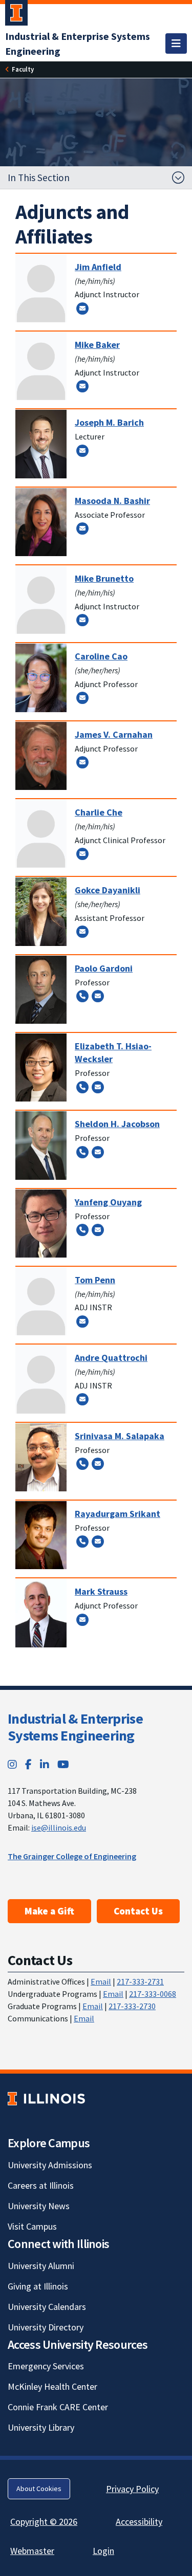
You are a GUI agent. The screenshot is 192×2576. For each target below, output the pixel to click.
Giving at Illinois (38, 2286)
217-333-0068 (153, 1994)
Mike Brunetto (104, 578)
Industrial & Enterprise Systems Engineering (75, 1727)
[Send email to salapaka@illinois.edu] (98, 1463)
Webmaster (32, 2551)
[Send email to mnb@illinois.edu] (82, 529)
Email (101, 1981)
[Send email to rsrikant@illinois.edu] (98, 1542)
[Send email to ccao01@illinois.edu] (82, 698)
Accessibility (139, 2522)
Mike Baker (97, 345)
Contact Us (138, 1911)
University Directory (46, 2327)
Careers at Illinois (41, 2185)
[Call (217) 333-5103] (82, 996)
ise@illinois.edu (59, 1828)
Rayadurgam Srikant (118, 1514)
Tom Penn (95, 1280)
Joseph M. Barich (109, 422)
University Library (41, 2427)
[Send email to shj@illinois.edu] (98, 1152)
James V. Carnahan (114, 734)
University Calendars (47, 2307)
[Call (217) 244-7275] (82, 1152)
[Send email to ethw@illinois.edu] (98, 1087)
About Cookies (39, 2489)
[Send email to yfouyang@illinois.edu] (98, 1229)
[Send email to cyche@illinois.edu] (82, 853)
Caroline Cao (101, 656)
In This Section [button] (39, 178)
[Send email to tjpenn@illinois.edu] (82, 1321)
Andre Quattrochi (111, 1358)
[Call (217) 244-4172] (82, 1463)
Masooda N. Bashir (112, 501)
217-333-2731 (140, 1981)
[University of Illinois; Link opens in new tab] (46, 2098)
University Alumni (41, 2266)
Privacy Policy (132, 2489)
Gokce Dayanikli (108, 890)
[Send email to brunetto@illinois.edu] (82, 620)
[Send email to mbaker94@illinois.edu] (82, 386)
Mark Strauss (101, 1591)
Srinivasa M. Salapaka (120, 1436)
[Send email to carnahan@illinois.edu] (82, 762)
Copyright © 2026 (44, 2522)
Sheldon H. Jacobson (117, 1124)
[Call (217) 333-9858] (82, 1229)
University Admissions (50, 2165)
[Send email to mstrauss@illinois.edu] (82, 1619)
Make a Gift (49, 1911)
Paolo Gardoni (104, 968)
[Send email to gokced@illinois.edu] (82, 932)
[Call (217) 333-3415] (82, 1087)
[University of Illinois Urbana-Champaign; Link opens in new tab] (16, 15)
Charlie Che (99, 812)
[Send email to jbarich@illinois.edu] (82, 450)
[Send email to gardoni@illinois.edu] (98, 996)
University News (39, 2206)
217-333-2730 (132, 2006)
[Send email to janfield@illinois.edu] (82, 308)
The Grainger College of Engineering (72, 1856)
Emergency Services (46, 2366)
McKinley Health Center (52, 2386)
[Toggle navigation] (176, 43)
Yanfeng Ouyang (108, 1202)
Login (103, 2551)
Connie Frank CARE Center (58, 2407)
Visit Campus (32, 2226)
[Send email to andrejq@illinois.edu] (82, 1399)
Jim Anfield (98, 267)
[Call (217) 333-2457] (82, 1542)
